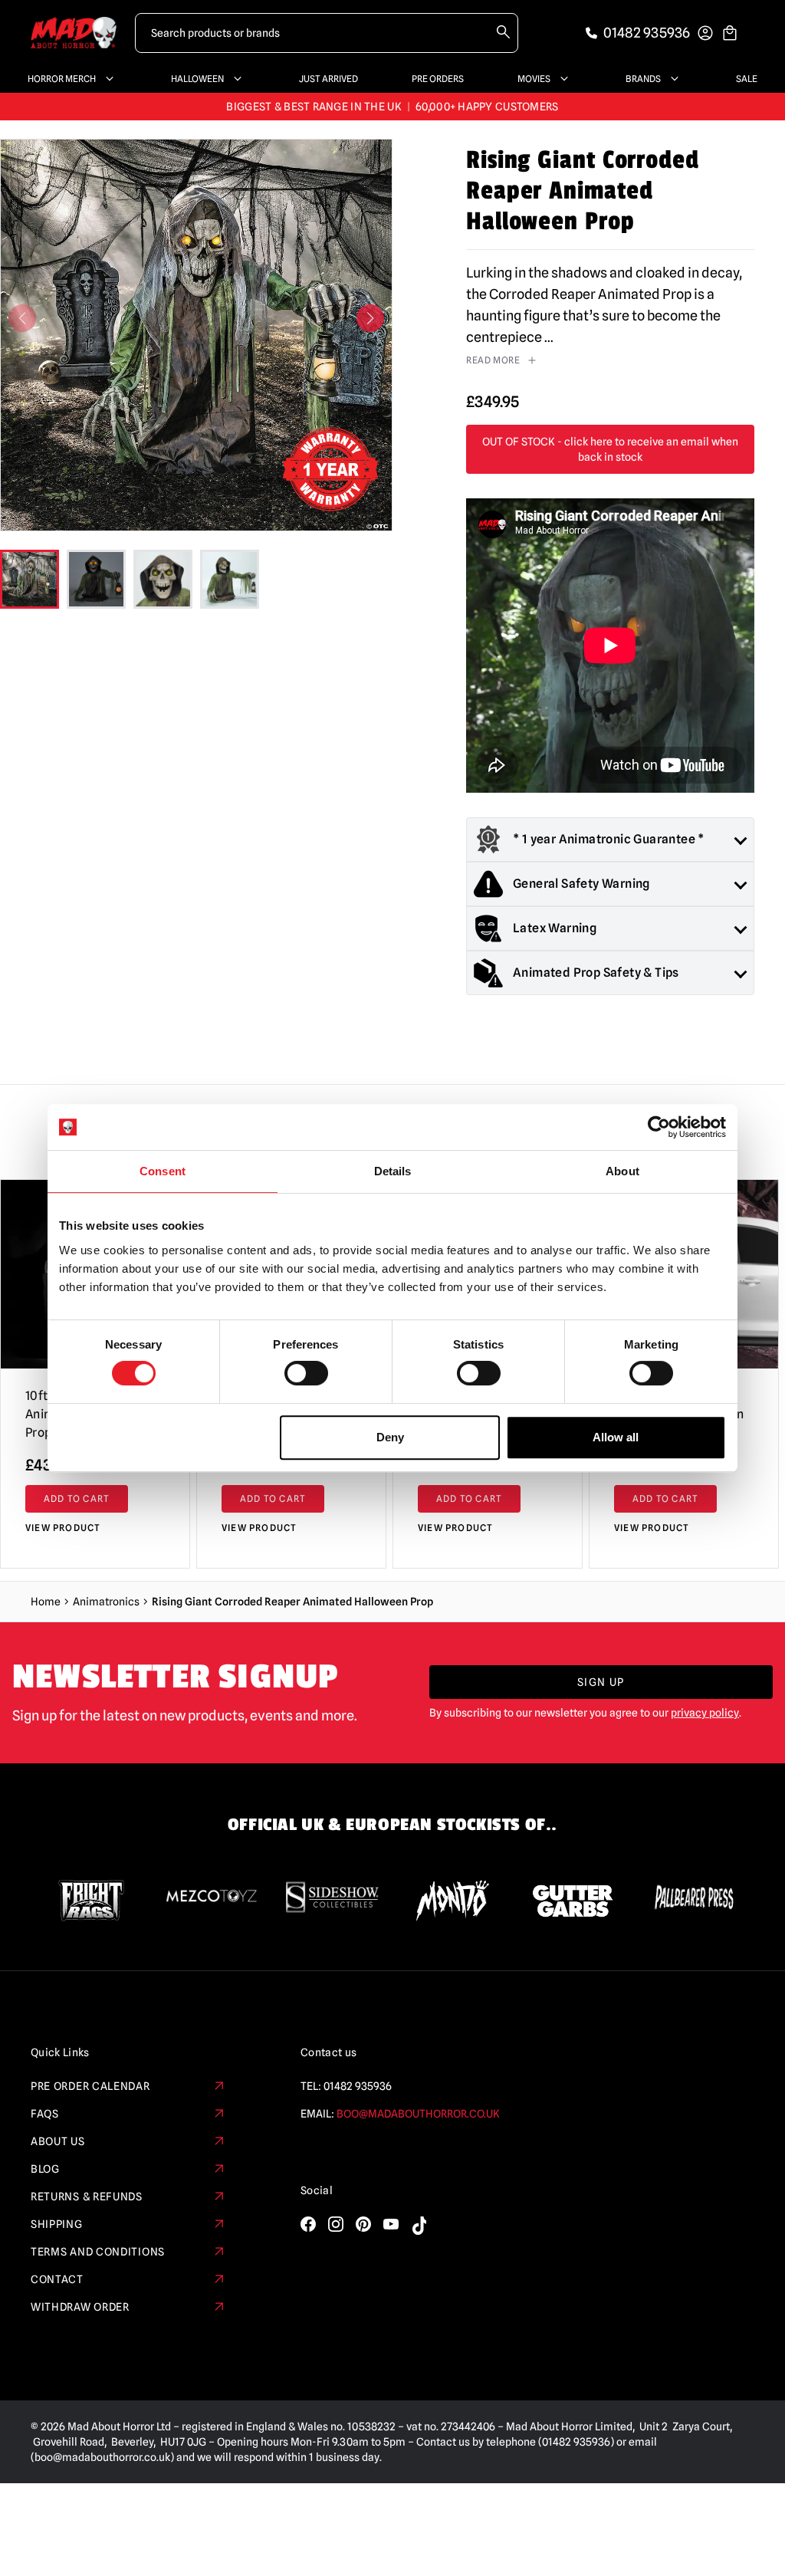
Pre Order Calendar (90, 2086)
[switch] (306, 1373)
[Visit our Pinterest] (363, 2224)
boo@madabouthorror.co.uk (418, 2114)
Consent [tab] (163, 1171)
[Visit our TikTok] (419, 2226)
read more (493, 360)
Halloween (197, 79)
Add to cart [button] (77, 1498)
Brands (643, 79)
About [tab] (622, 1171)
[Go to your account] (705, 33)
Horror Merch (62, 79)
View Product (63, 1528)
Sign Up (601, 1682)
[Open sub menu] (107, 79)
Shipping (57, 2224)
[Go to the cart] (730, 33)
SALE (747, 79)
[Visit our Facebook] (308, 2224)
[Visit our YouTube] (391, 2224)
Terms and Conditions (98, 2252)
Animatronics (106, 1602)
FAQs (45, 2114)
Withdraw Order (80, 2307)
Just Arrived (328, 79)
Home (46, 1602)
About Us (58, 2141)
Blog (45, 2169)
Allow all (616, 1437)
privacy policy (705, 1713)
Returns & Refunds (87, 2196)
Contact (57, 2279)
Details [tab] (393, 1171)
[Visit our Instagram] (336, 2224)
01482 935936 (358, 2086)
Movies (534, 79)
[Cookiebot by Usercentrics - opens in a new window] (659, 1127)
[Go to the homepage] (74, 33)
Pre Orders (438, 79)
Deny (390, 1437)
